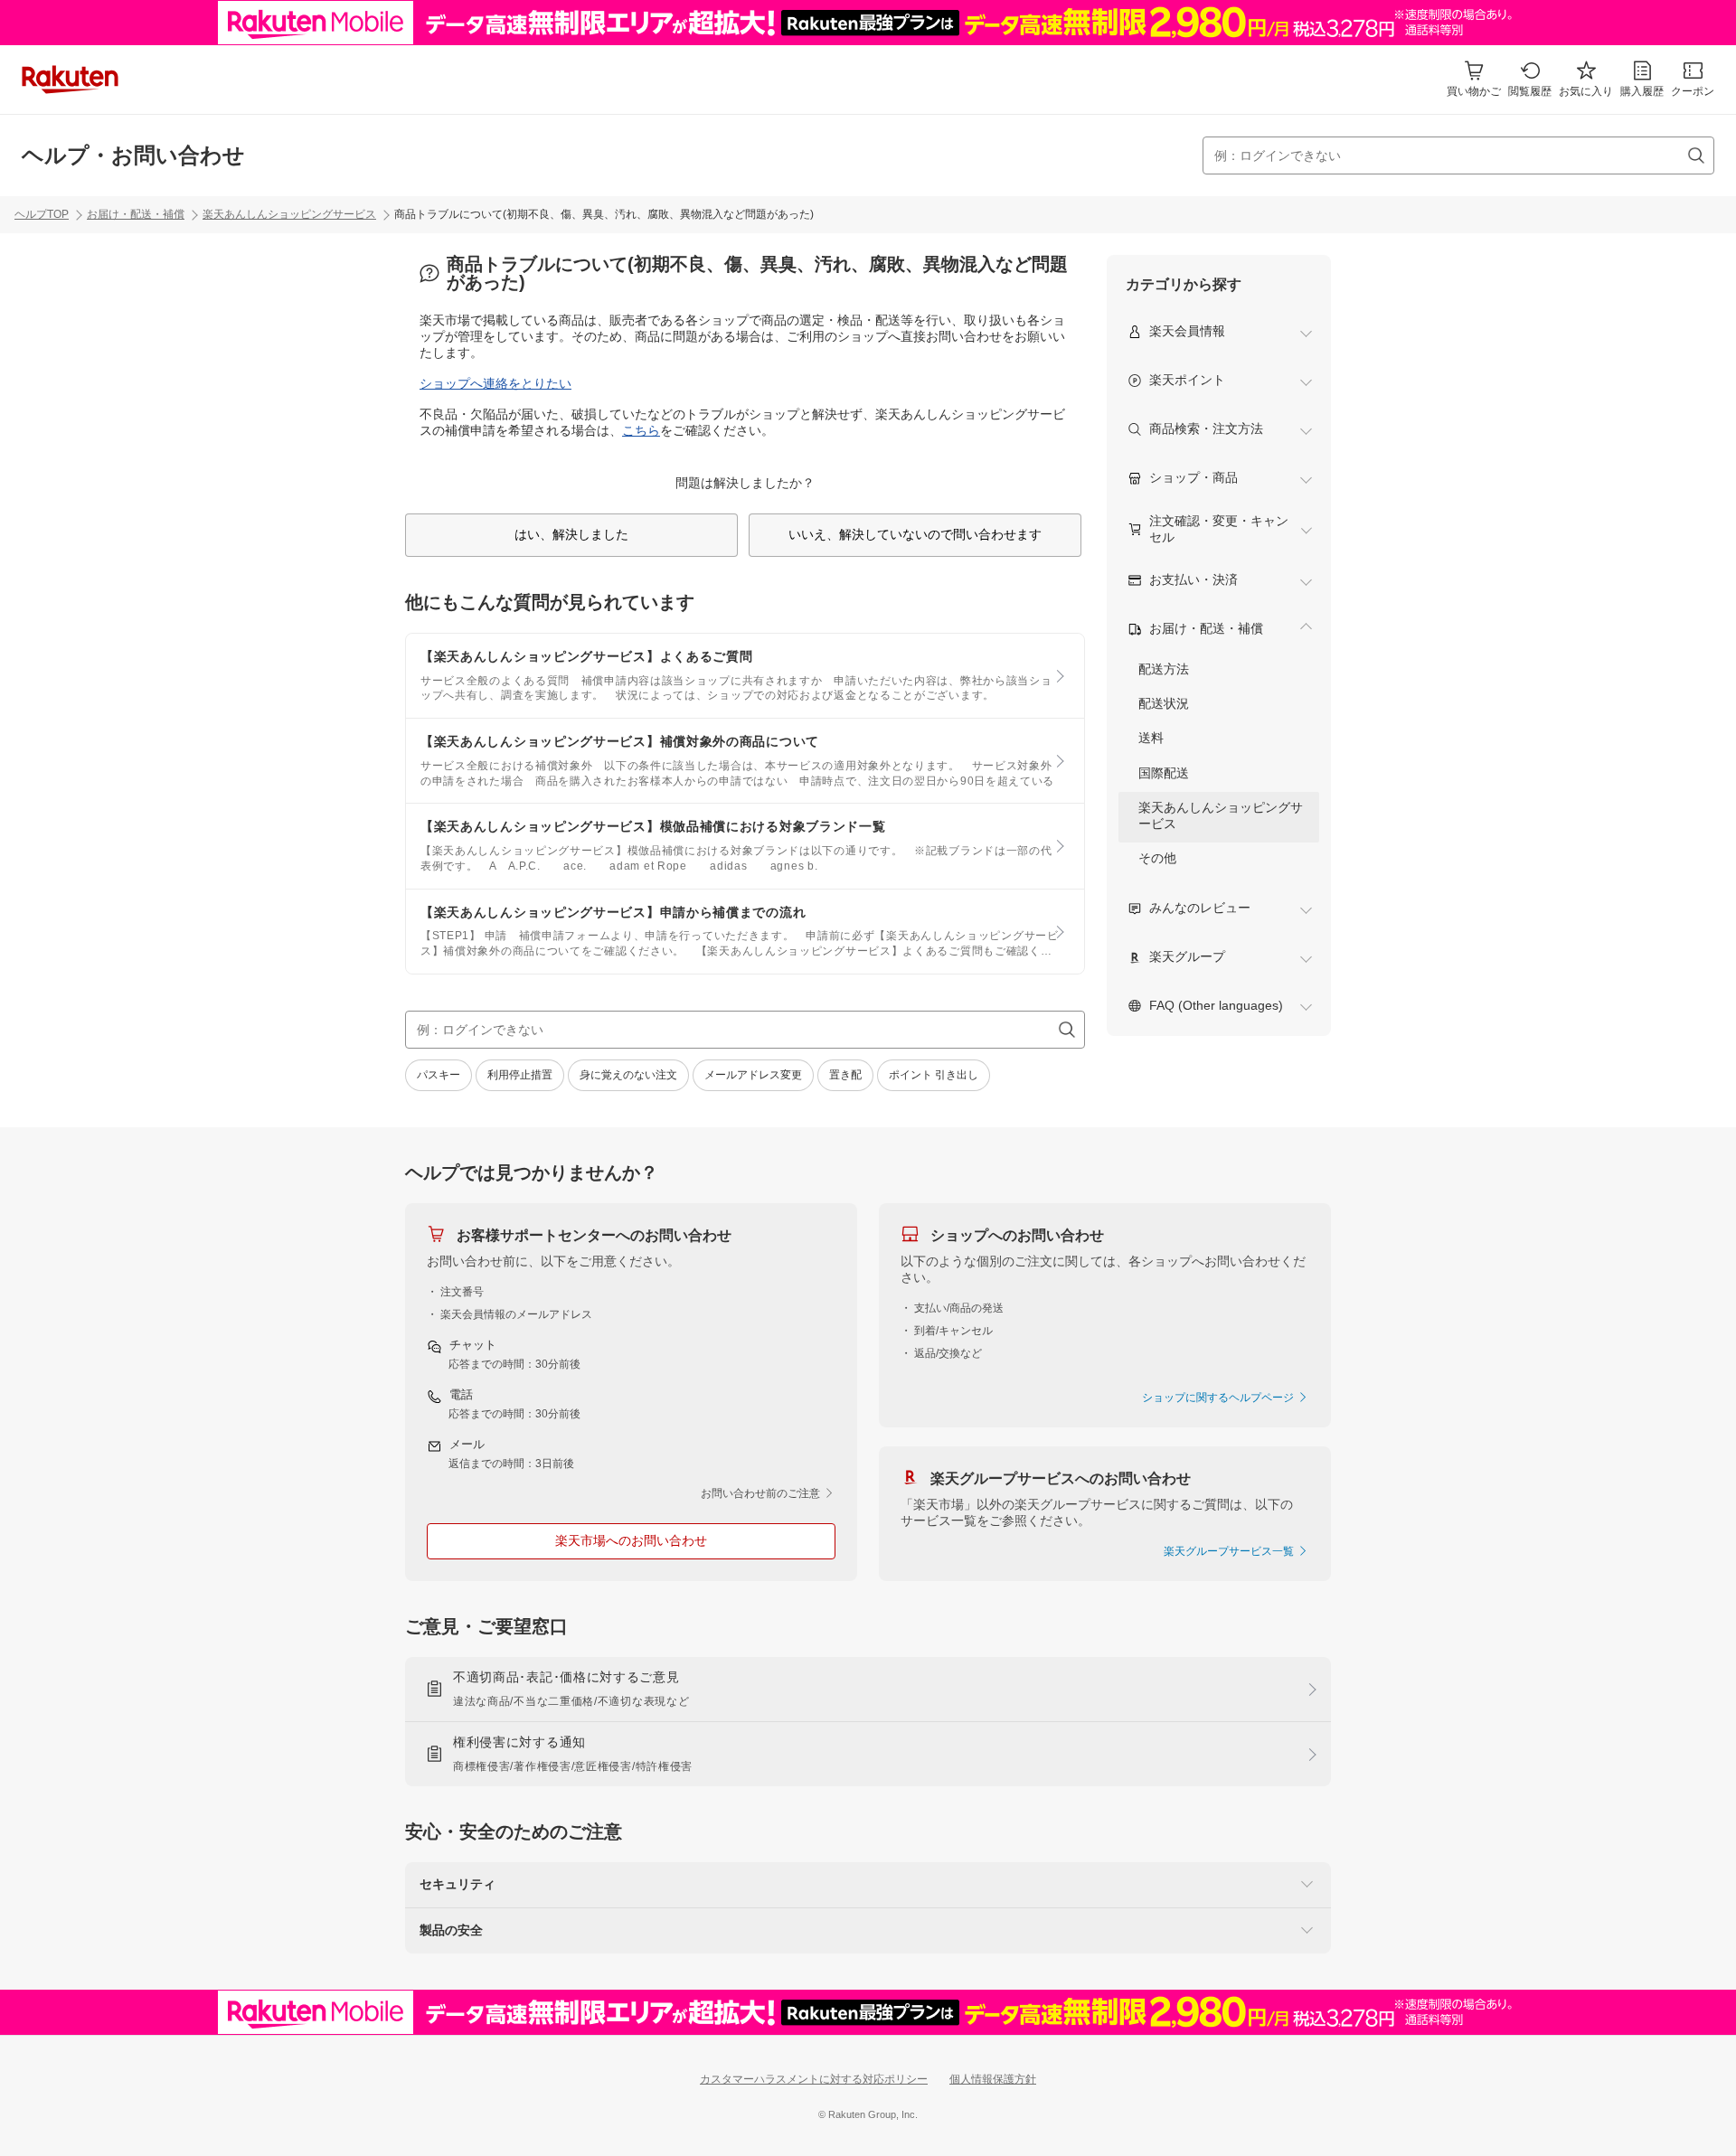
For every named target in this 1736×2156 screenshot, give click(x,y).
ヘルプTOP (42, 214)
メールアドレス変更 (753, 1075)
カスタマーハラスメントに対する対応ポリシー (814, 2079)
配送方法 (1164, 669)
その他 (1157, 858)
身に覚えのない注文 (628, 1075)
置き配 (845, 1075)
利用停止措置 (520, 1075)
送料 (1151, 738)
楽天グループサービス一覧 (1230, 1551)
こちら (641, 430)
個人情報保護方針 (993, 2079)
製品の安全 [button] (451, 1930)
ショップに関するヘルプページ (1219, 1398)
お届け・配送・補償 (136, 214)
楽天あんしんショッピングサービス (289, 214)
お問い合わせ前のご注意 (762, 1493)
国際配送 (1164, 773)
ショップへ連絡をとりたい (495, 383)
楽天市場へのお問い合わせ (631, 1540)
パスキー (439, 1075)
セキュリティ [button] (458, 1884)
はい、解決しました (571, 534)
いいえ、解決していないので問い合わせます (915, 534)
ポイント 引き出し (934, 1075)
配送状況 (1164, 703)
